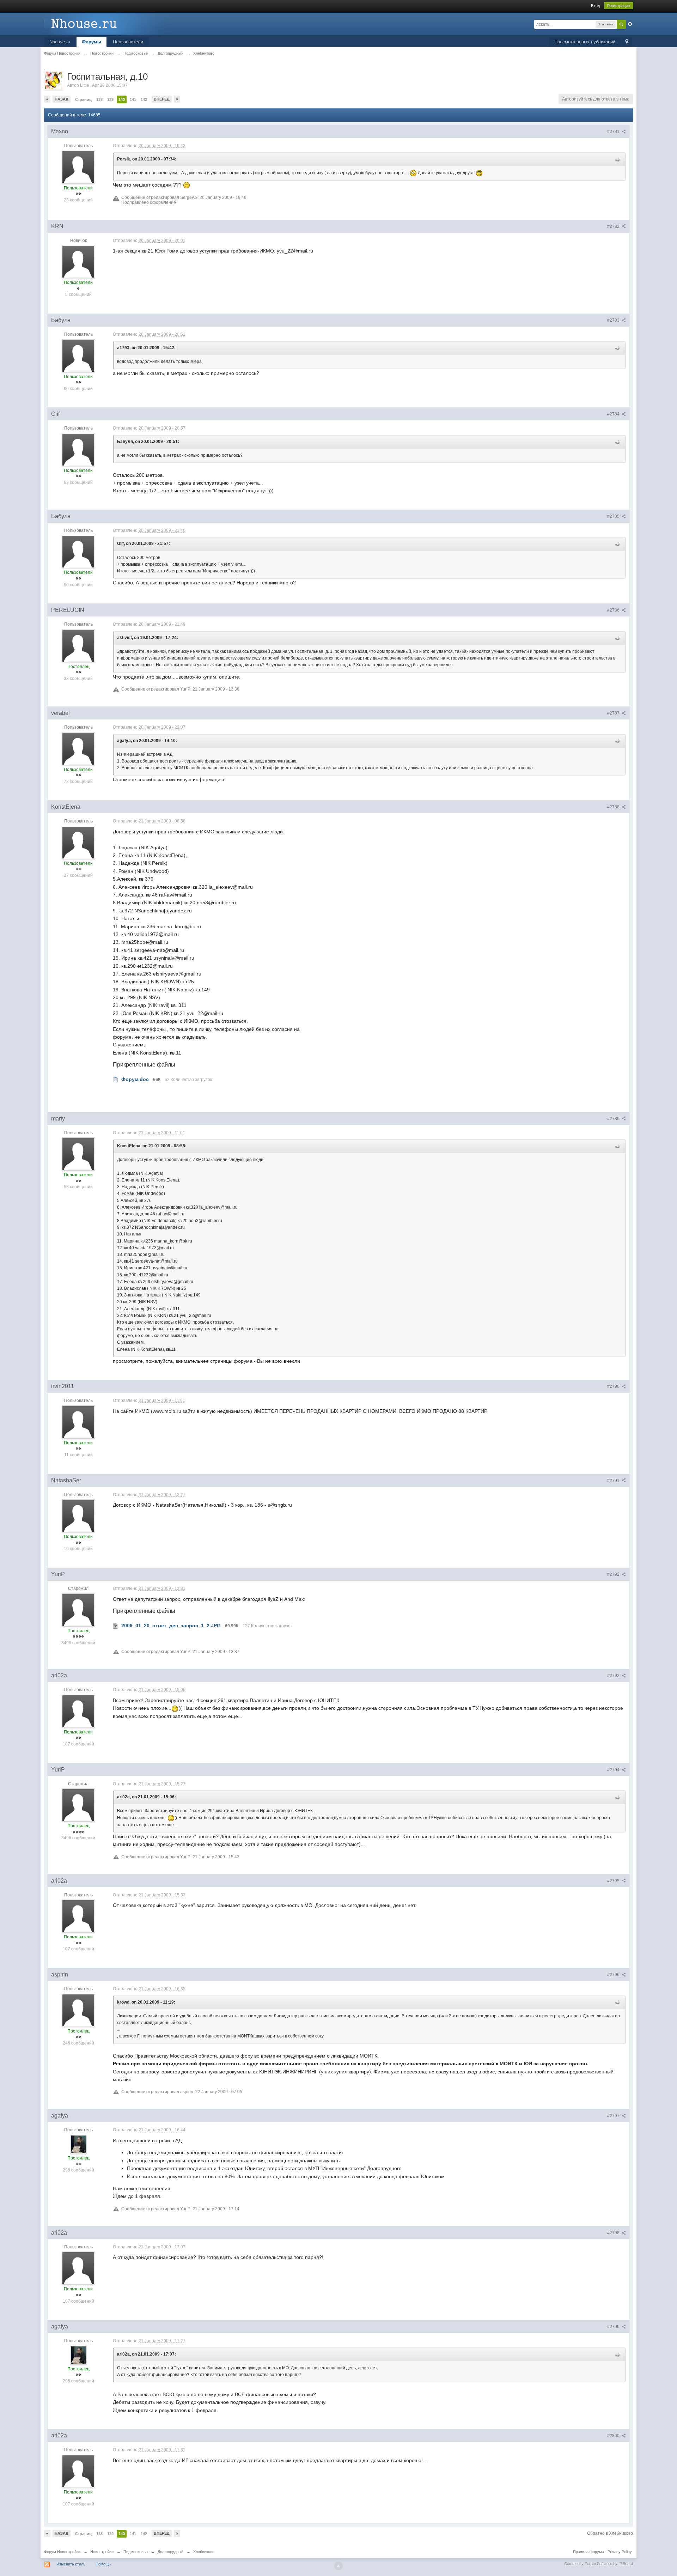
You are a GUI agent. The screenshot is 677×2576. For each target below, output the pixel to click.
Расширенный (630, 24)
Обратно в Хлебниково (610, 2533)
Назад (62, 99)
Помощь (103, 2564)
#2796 (614, 1975)
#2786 (614, 610)
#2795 (614, 1881)
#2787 (614, 713)
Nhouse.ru (60, 42)
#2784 (614, 414)
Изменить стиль (71, 2564)
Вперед (162, 99)
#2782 (614, 226)
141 (133, 99)
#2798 (614, 2233)
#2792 (614, 1574)
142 (144, 99)
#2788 (614, 807)
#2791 (614, 1481)
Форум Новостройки (62, 2552)
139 (110, 99)
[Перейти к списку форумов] (107, 23)
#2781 (614, 132)
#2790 (614, 1386)
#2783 (614, 320)
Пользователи (128, 42)
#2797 (614, 2116)
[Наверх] (338, 2566)
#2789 (614, 1119)
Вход (595, 6)
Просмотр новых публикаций (585, 42)
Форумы (92, 42)
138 (99, 99)
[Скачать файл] (116, 1079)
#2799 (614, 2327)
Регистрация (618, 6)
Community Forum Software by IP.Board (599, 2564)
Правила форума (588, 2552)
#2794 (614, 1770)
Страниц (83, 99)
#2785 (614, 516)
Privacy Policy (620, 2552)
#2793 (614, 1676)
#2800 (614, 2436)
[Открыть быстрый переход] (627, 42)
